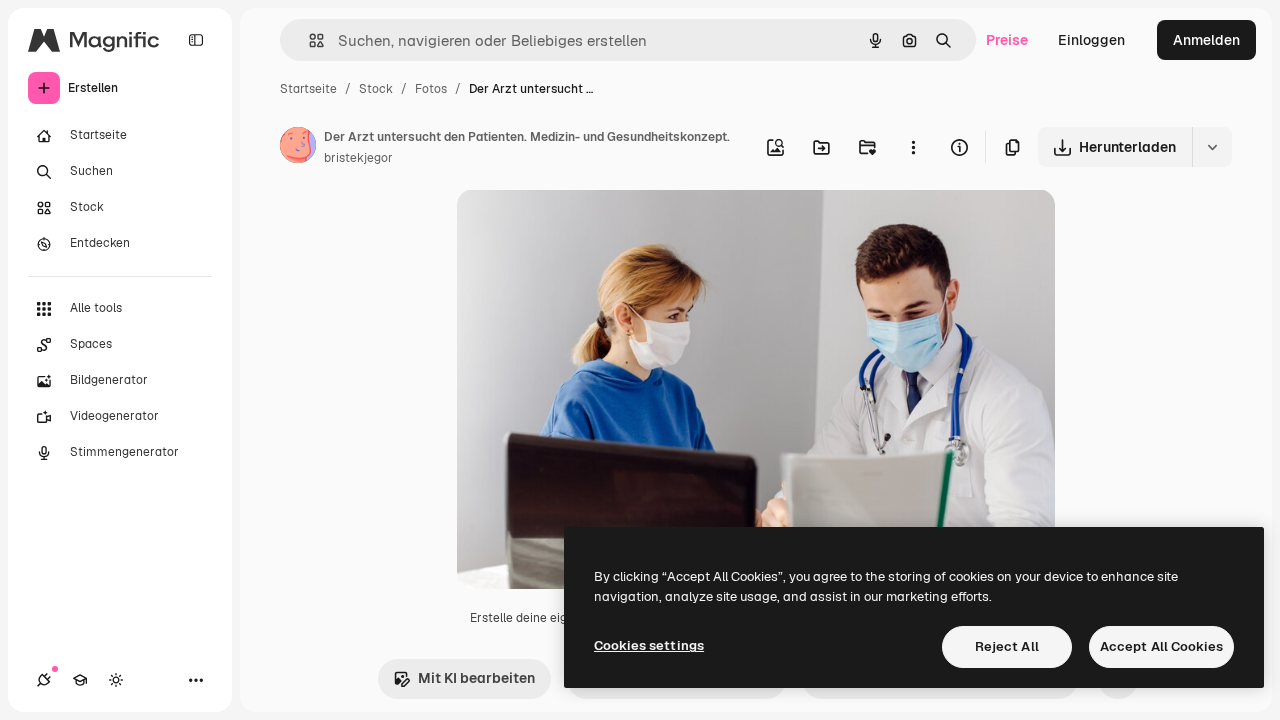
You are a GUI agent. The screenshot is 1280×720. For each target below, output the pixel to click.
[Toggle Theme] (116, 680)
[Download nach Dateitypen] (1212, 147)
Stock (376, 89)
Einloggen (1091, 40)
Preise (1007, 40)
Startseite (308, 89)
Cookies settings (649, 645)
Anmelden (1206, 40)
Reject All (1007, 646)
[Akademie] (80, 680)
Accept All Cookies (1161, 646)
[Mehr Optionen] (913, 147)
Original (585, 227)
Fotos (431, 89)
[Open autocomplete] (308, 40)
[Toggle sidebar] (196, 40)
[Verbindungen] (44, 680)
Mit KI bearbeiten (476, 678)
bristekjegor (358, 158)
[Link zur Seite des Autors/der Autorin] (298, 148)
